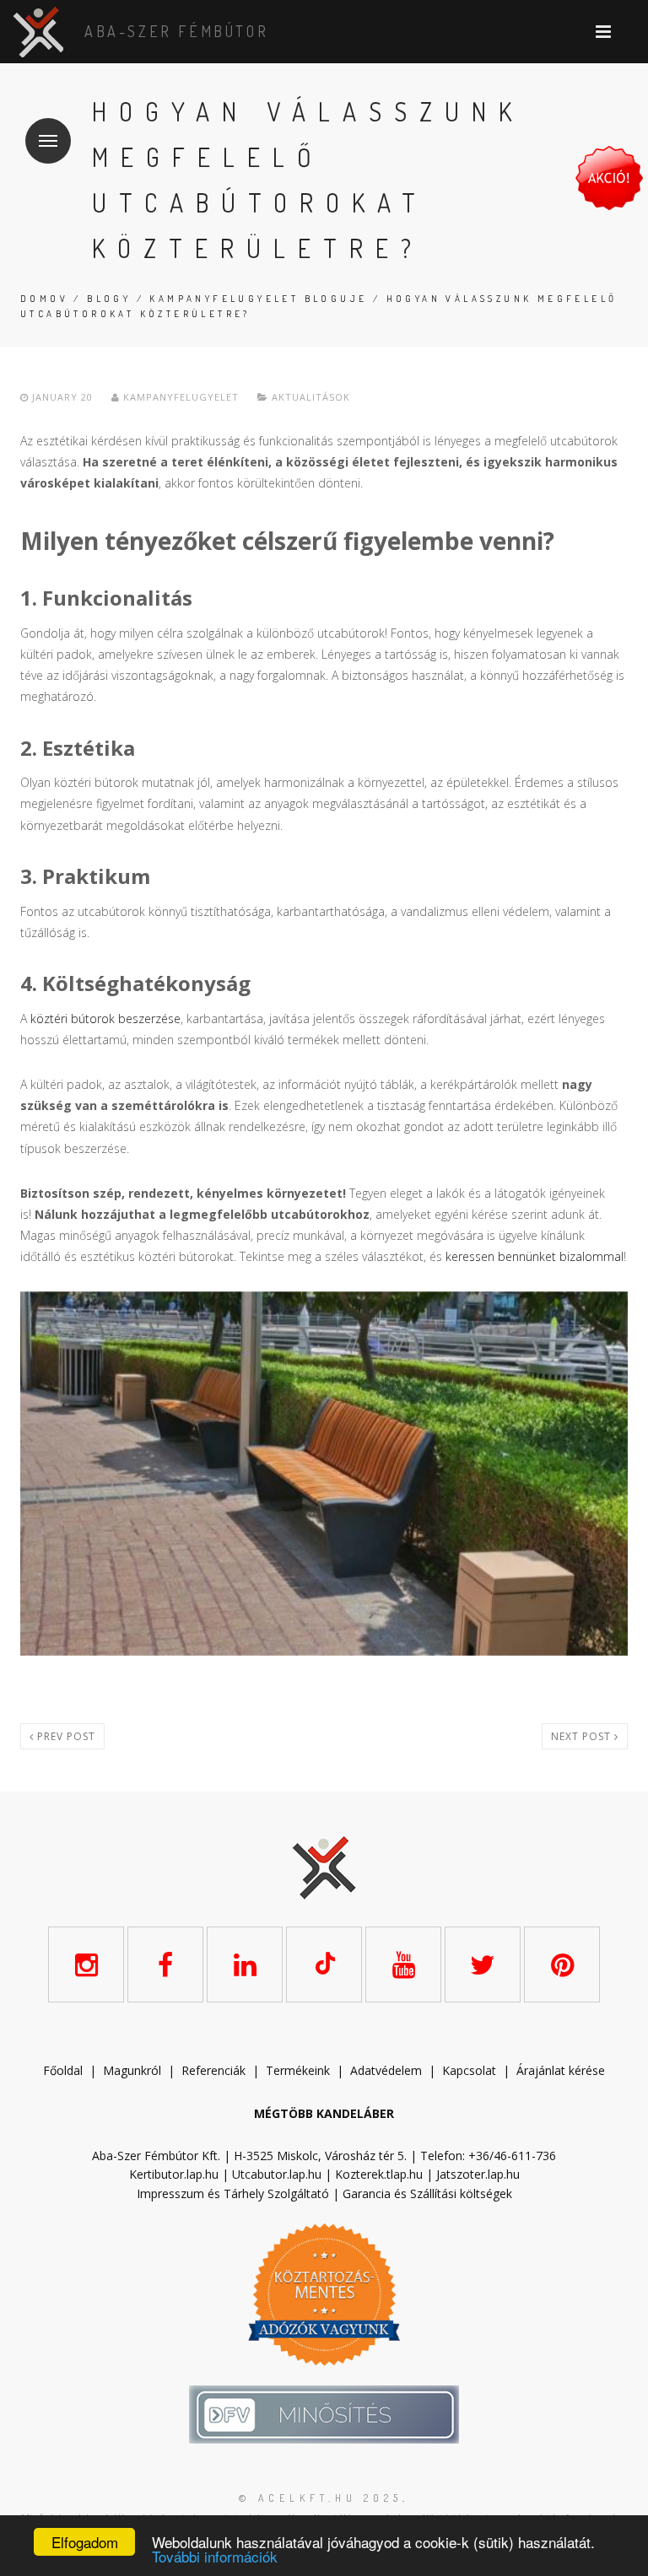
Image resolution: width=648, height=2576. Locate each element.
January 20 (62, 397)
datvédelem (390, 2070)
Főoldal (63, 2070)
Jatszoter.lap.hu (478, 2174)
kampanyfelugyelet (179, 397)
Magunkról (132, 2070)
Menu (48, 141)
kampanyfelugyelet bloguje (258, 299)
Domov (44, 299)
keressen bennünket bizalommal (535, 1256)
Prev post (65, 1736)
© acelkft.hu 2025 (321, 2498)
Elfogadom (85, 2542)
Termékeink (298, 2070)
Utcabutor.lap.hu (277, 2174)
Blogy (109, 299)
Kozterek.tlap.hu (379, 2174)
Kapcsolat (469, 2070)
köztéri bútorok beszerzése (105, 1019)
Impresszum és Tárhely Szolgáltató (233, 2193)
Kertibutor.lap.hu (174, 2174)
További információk (215, 2556)
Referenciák (213, 2070)
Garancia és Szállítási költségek (427, 2193)
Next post (583, 1736)
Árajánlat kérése (561, 2070)
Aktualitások (311, 397)
